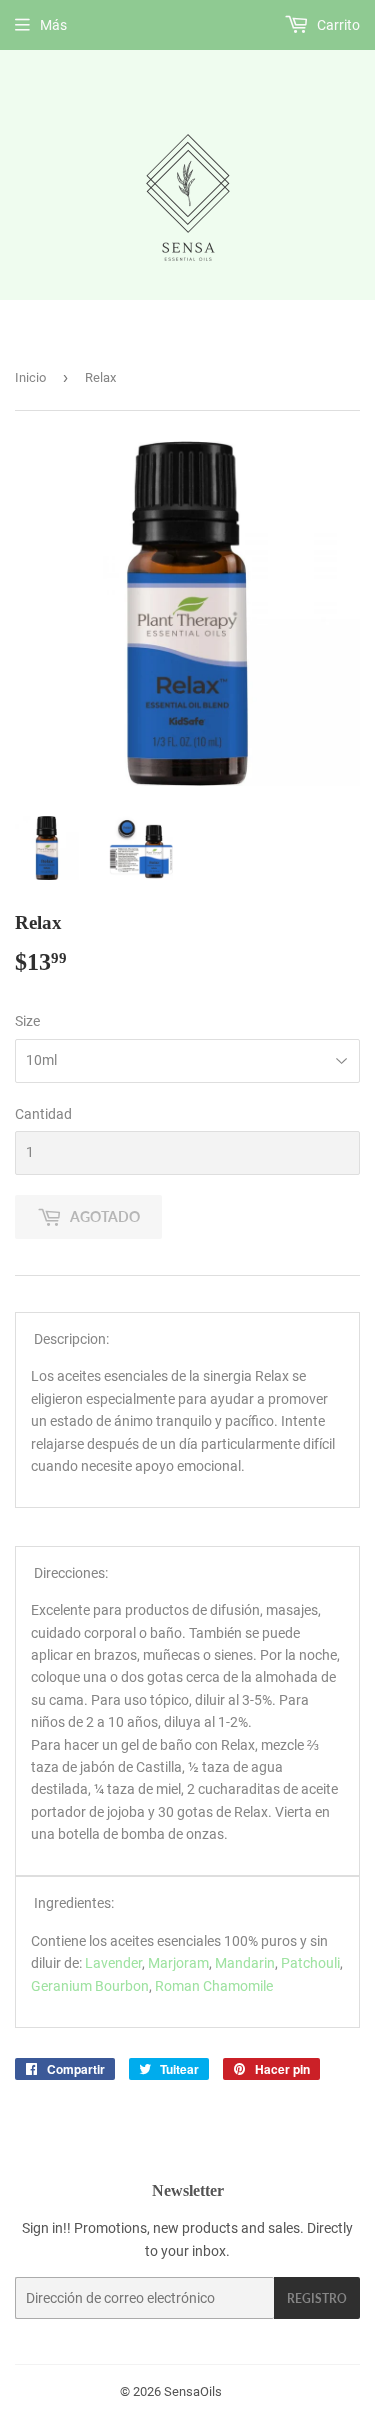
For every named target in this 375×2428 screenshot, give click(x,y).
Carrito (337, 25)
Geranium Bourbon (90, 1986)
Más (53, 25)
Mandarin (245, 1963)
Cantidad (43, 1114)
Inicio (30, 377)
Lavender (113, 1963)
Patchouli (310, 1963)
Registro (317, 2298)
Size (27, 1021)
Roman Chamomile (214, 1986)
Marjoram (178, 1963)
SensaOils (193, 2391)
